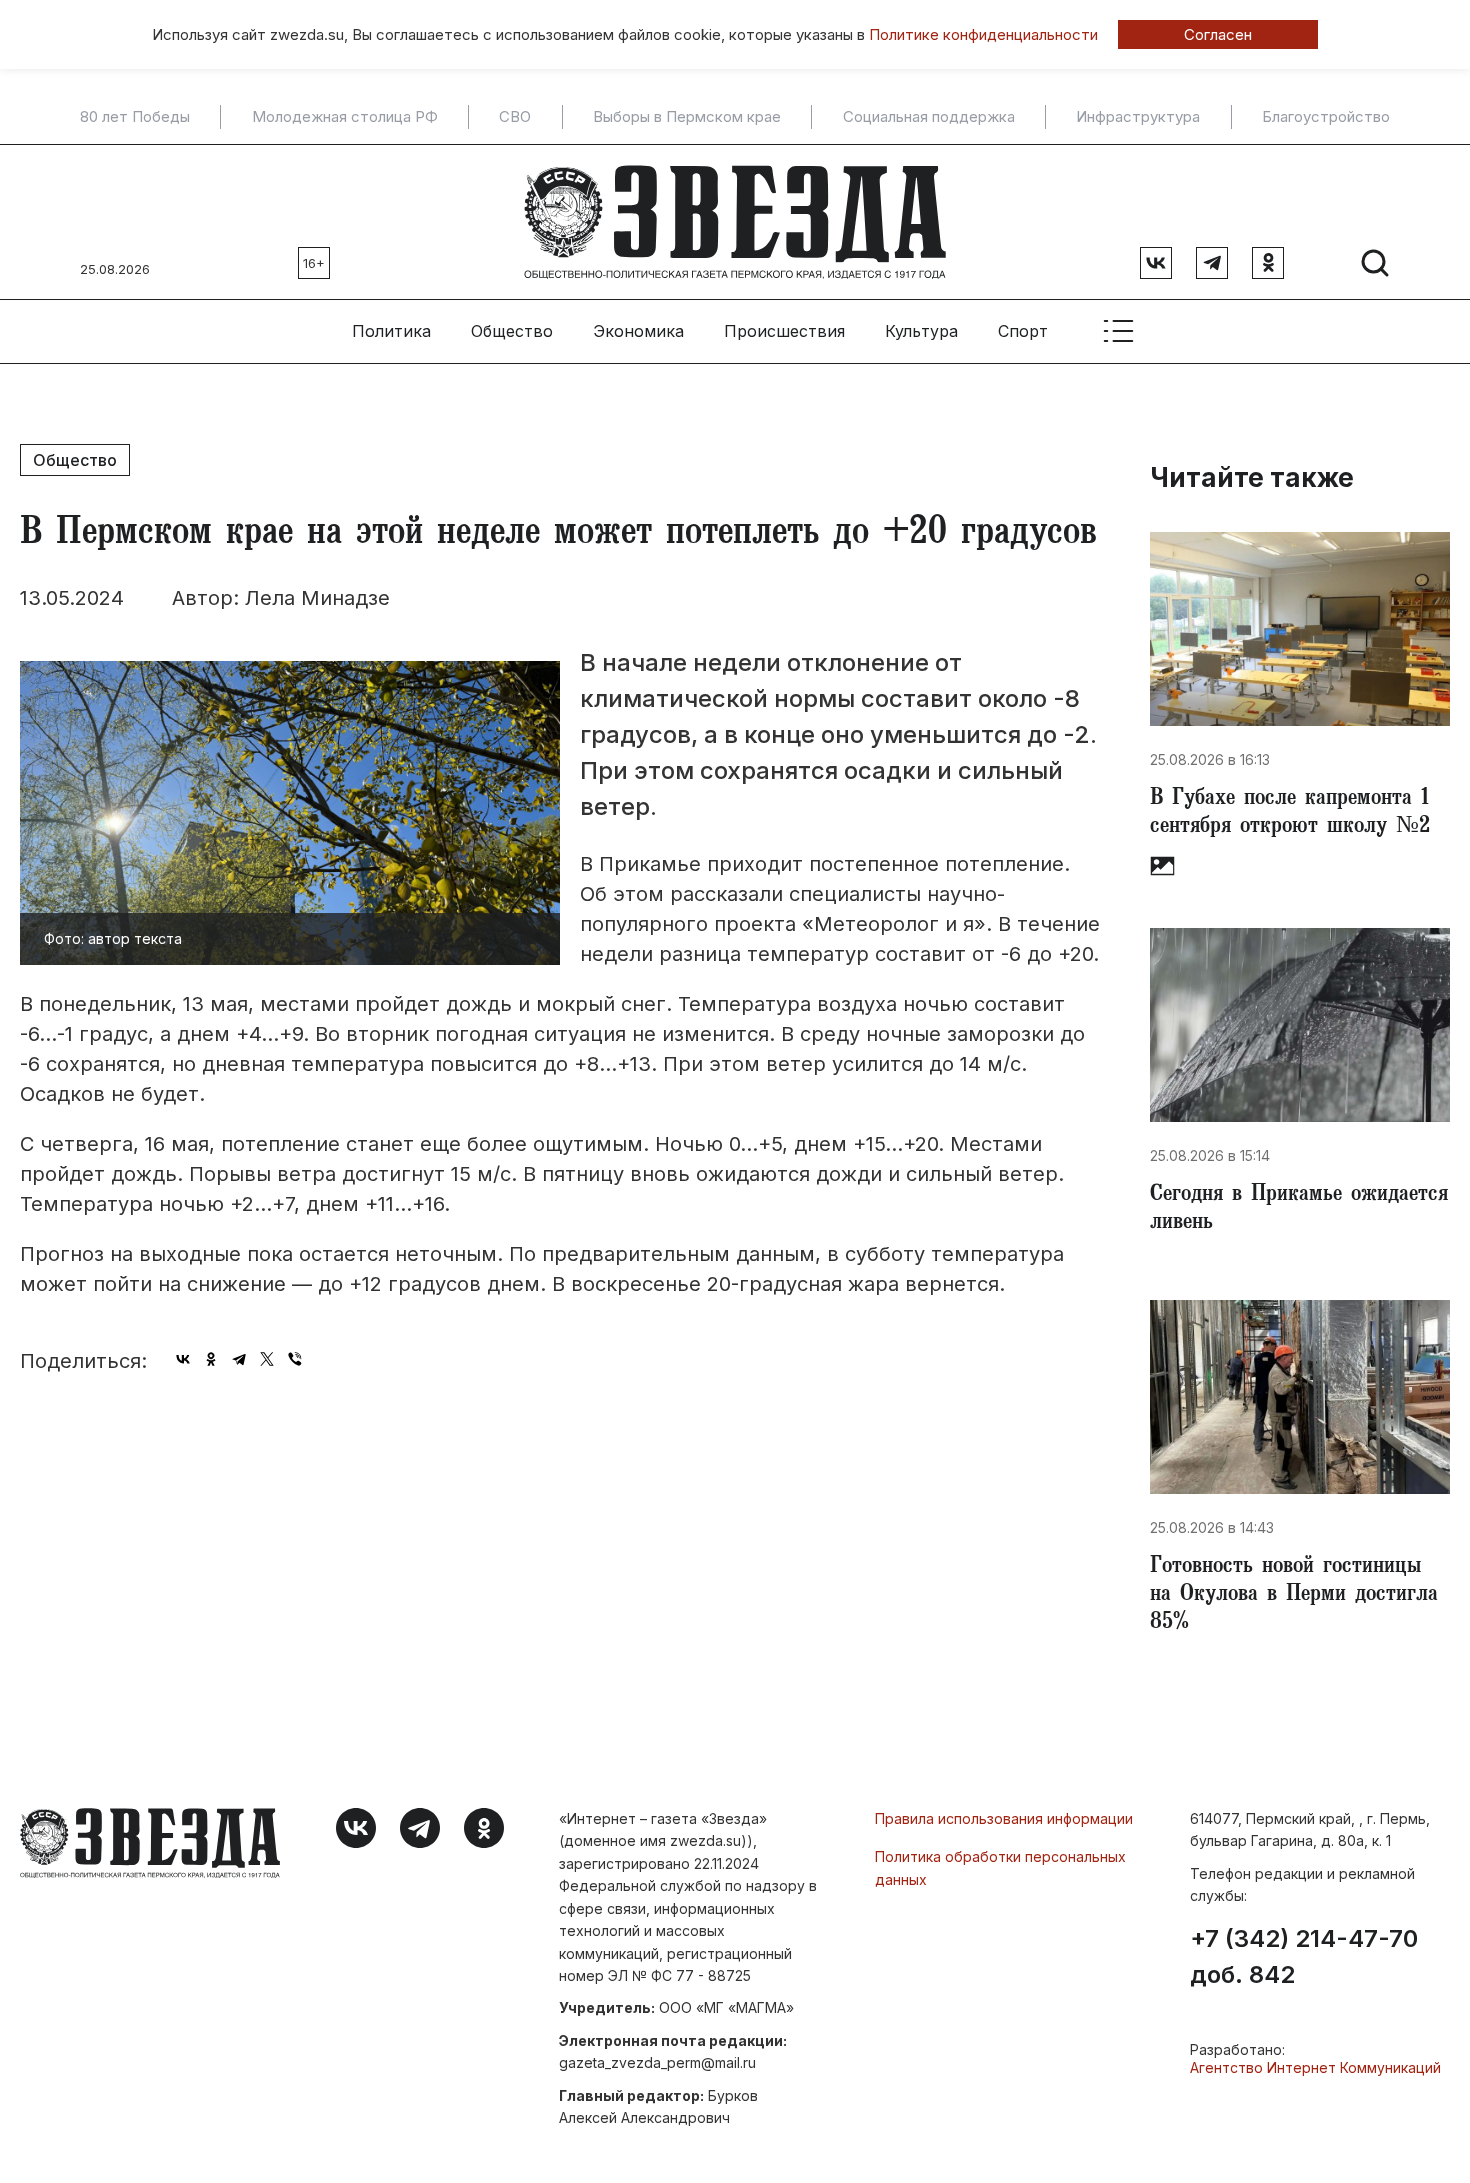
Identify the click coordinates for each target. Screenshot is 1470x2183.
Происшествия (784, 331)
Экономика (638, 331)
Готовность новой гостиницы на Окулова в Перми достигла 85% (1294, 1596)
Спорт (1023, 331)
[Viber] (295, 1359)
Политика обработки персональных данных (1000, 1867)
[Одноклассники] (211, 1359)
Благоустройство (1326, 117)
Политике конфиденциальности (983, 34)
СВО (515, 117)
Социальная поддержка (929, 117)
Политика (391, 331)
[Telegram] (239, 1359)
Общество (512, 331)
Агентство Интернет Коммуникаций (1315, 2067)
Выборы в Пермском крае (687, 117)
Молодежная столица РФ (345, 117)
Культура (921, 331)
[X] (267, 1359)
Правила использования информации (1004, 1818)
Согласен (1218, 34)
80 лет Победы (135, 117)
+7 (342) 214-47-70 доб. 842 (1304, 1957)
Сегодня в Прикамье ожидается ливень (1299, 1210)
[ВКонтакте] (183, 1359)
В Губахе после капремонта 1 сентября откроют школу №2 (1290, 814)
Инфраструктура (1138, 117)
